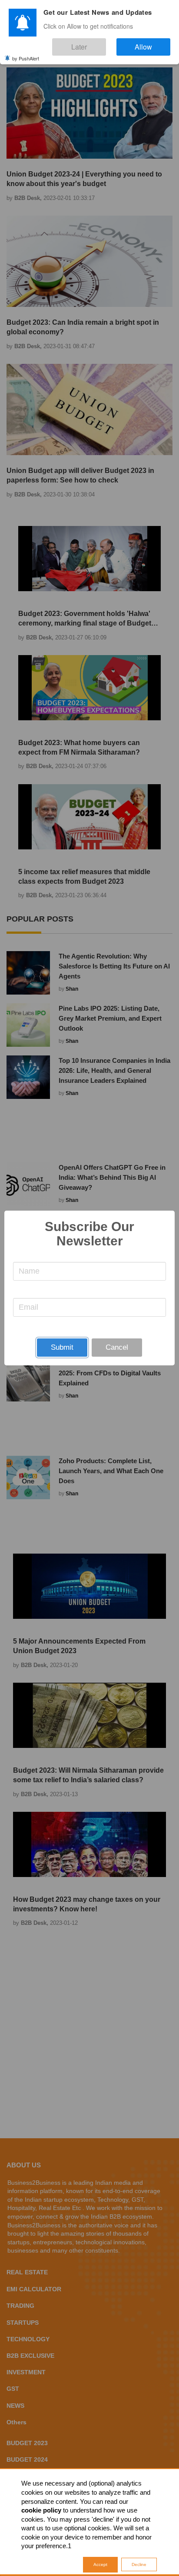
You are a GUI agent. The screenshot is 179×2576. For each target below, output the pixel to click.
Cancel (117, 1347)
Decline (139, 2564)
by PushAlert (26, 52)
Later (105, 43)
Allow (152, 43)
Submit (62, 1347)
